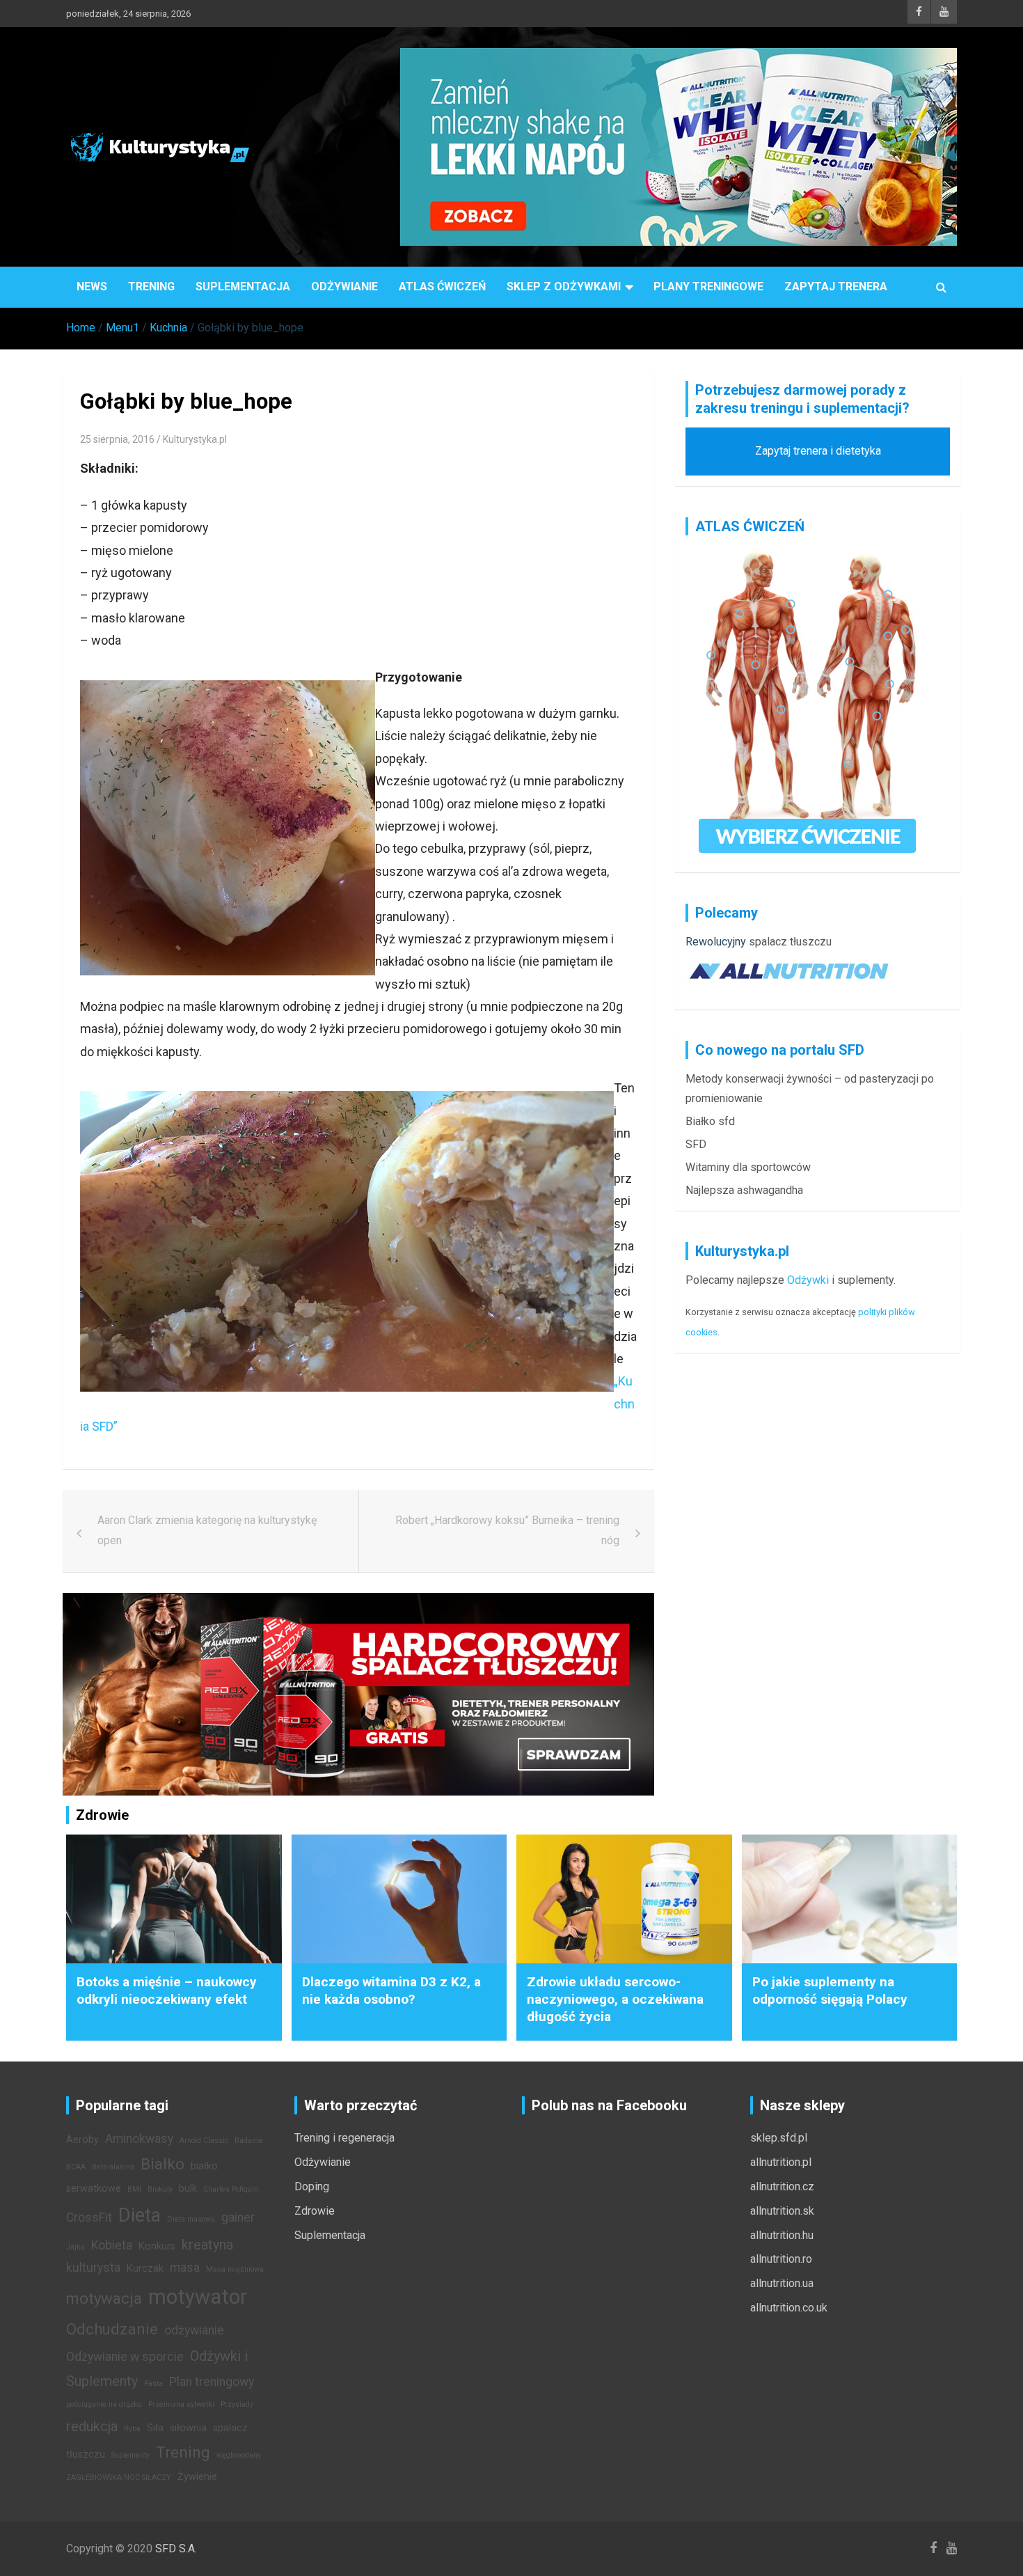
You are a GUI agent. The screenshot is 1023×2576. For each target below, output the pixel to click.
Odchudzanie (112, 2329)
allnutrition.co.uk (789, 2308)
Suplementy (130, 2455)
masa (185, 2268)
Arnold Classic (204, 2141)
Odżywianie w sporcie (125, 2357)
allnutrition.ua (782, 2283)
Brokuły (160, 2189)
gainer (238, 2217)
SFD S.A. (176, 2548)
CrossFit (89, 2217)
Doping (312, 2186)
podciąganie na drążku (104, 2404)
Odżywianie (344, 286)
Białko (162, 2164)
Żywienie (197, 2477)
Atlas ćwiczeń (442, 286)
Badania (248, 2141)
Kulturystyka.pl (195, 439)
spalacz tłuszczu (790, 942)
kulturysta (93, 2268)
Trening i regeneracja (344, 2138)
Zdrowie (315, 2211)
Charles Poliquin (231, 2189)
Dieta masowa (191, 2219)
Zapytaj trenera (836, 286)
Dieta (140, 2215)
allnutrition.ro (781, 2259)
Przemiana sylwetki (181, 2404)
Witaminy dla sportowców (748, 1167)
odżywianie (194, 2330)
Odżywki (808, 1280)
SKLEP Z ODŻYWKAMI (564, 286)
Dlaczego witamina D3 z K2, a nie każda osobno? (391, 1990)
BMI (134, 2189)
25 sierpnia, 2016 (117, 439)
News (92, 286)
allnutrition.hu (782, 2235)
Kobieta (112, 2245)
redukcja (92, 2426)
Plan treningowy (212, 2382)
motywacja (104, 2298)
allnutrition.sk (782, 2211)
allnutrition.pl (781, 2162)
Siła (155, 2428)
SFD (696, 1144)
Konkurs (157, 2246)
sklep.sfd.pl (779, 2138)
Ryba (132, 2429)
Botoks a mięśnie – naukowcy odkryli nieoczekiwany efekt (167, 1990)
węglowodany (239, 2455)
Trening (151, 286)
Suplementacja (243, 286)
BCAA (76, 2167)
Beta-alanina (113, 2167)
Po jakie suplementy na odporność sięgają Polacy (830, 1990)
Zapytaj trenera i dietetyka (818, 451)
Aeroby (82, 2140)
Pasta (153, 2383)
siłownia (188, 2428)
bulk (188, 2189)
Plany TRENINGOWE (708, 286)
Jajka (76, 2247)
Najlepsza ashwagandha (744, 1190)
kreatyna (207, 2245)
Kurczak (145, 2269)
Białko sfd (710, 1121)
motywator (198, 2297)
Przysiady (237, 2404)
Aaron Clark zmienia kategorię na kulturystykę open (207, 1530)
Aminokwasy (139, 2139)
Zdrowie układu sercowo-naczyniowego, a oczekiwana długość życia (615, 1999)
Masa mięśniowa (235, 2269)
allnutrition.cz (782, 2186)
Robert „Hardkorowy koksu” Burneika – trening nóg (507, 1530)
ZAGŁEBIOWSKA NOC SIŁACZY (119, 2477)
